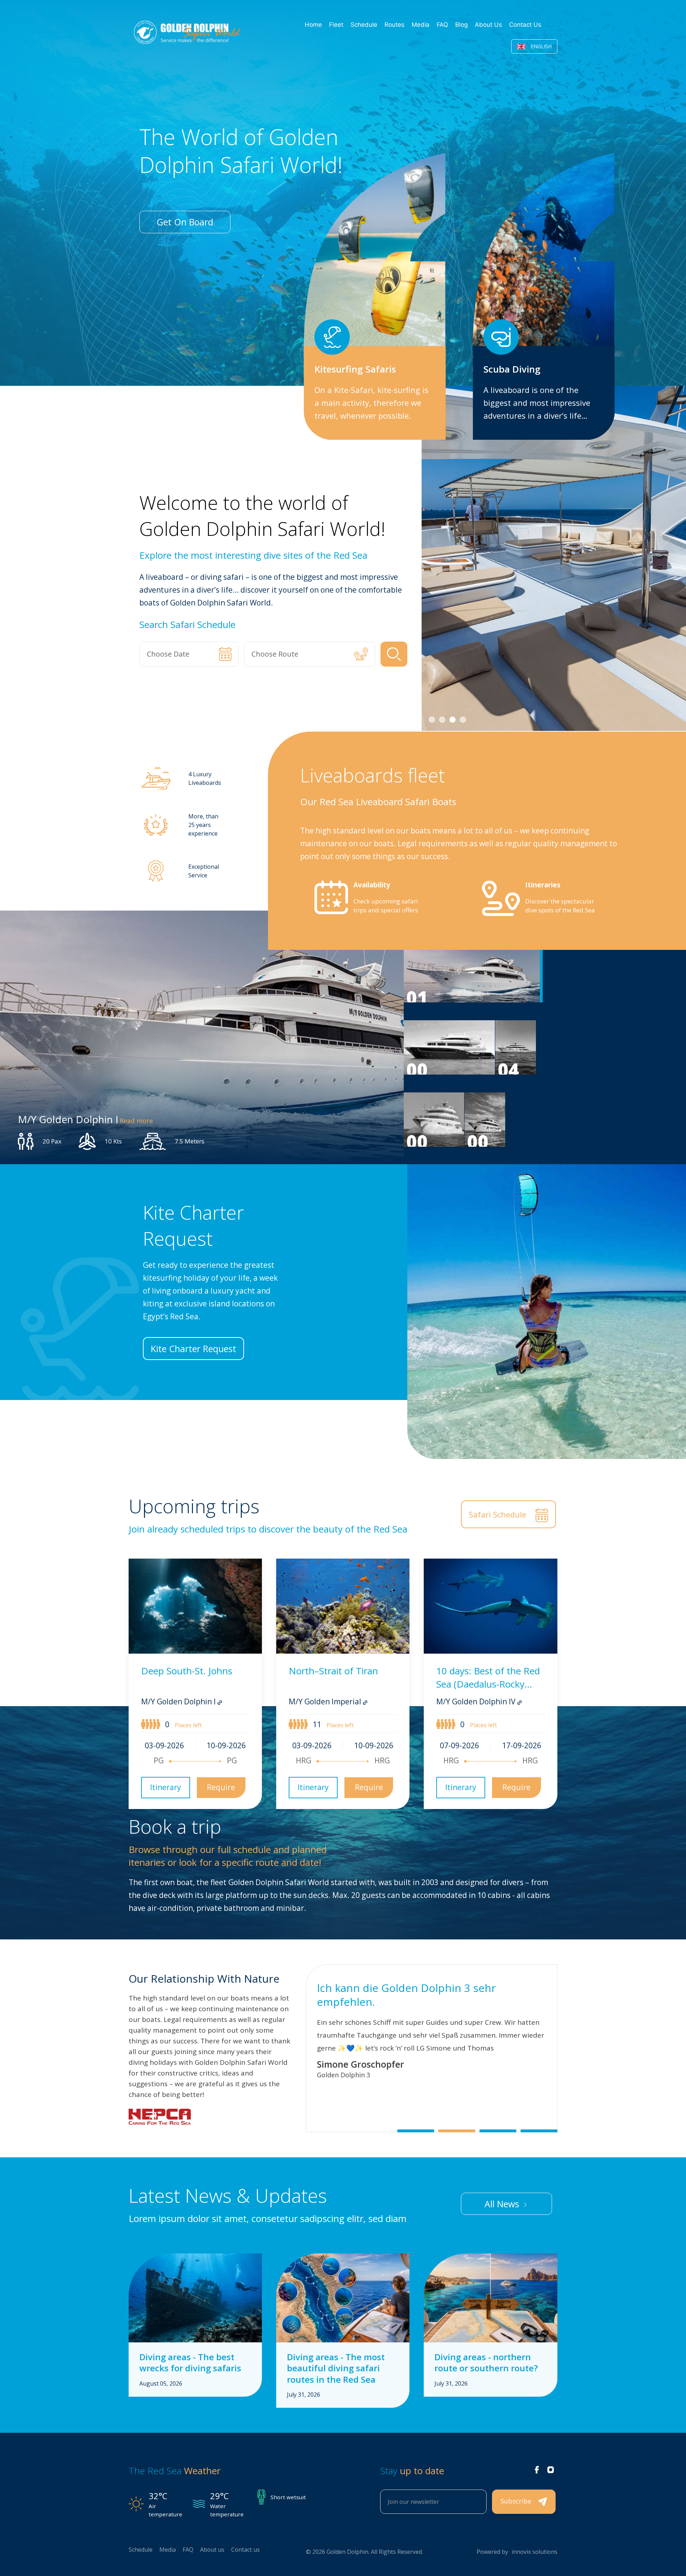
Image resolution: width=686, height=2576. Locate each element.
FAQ (442, 25)
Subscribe (517, 2501)
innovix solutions (535, 2552)
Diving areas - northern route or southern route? (486, 2362)
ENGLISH (540, 46)
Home (313, 25)
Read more (136, 1121)
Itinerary (166, 1787)
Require (221, 1787)
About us (488, 25)
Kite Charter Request (193, 1349)
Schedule (364, 25)
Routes (394, 25)
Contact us (525, 25)
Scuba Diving (512, 369)
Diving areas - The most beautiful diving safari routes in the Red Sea (336, 2368)
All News (503, 2204)
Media (421, 25)
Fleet (336, 25)
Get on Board (185, 222)
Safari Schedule (499, 1514)
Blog (461, 25)
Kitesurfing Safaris (355, 369)
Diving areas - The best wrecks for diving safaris (190, 2362)
